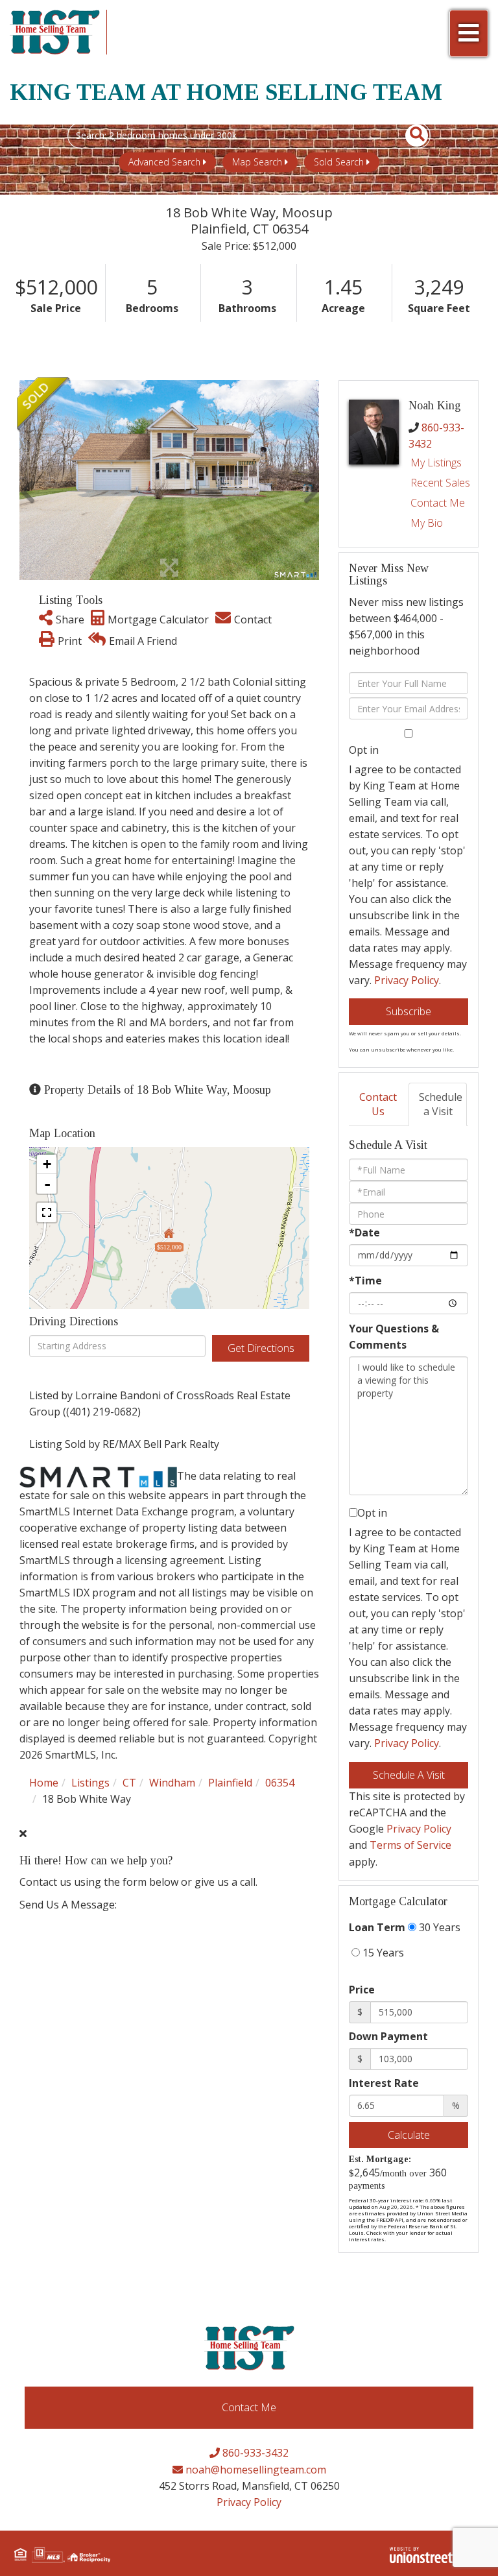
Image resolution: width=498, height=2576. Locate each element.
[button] (409, 136)
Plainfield (230, 1783)
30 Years (438, 1927)
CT (129, 1783)
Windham (172, 1783)
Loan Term (377, 1927)
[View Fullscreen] (47, 1212)
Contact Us (378, 1104)
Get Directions (261, 1348)
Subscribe (409, 1011)
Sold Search (339, 162)
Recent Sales (440, 483)
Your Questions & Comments (394, 1337)
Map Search (257, 162)
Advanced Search (164, 162)
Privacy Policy (407, 980)
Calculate (409, 2135)
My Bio (427, 523)
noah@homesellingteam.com (255, 2470)
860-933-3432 (254, 2453)
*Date (364, 1233)
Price (362, 1990)
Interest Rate (384, 2083)
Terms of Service (410, 1845)
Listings (90, 1783)
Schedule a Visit (441, 1104)
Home (44, 1783)
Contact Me (438, 503)
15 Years (382, 1953)
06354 (280, 1783)
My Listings (436, 463)
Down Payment (388, 2036)
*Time (365, 1281)
